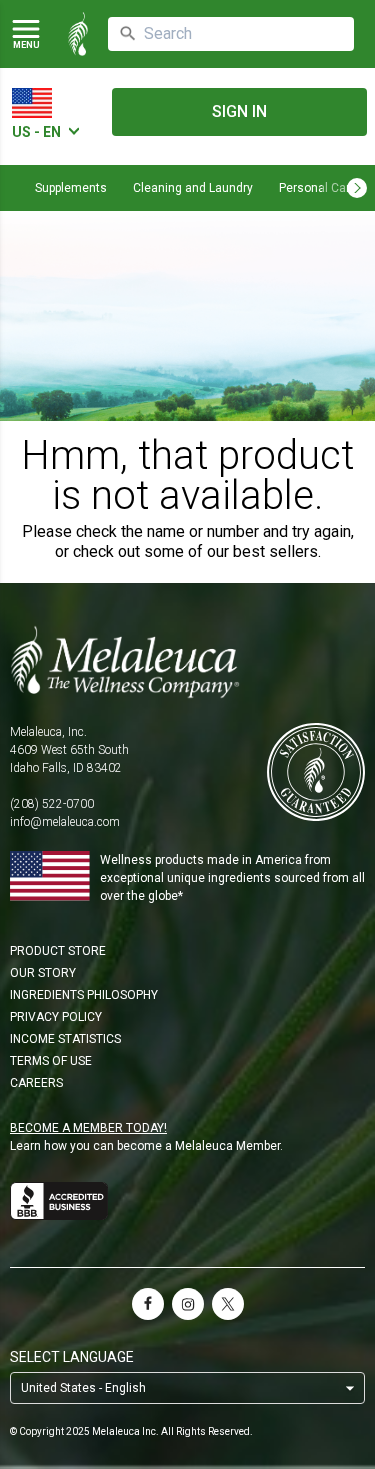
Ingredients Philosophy (84, 995)
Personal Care (318, 188)
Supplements (71, 188)
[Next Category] (357, 188)
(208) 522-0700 (52, 804)
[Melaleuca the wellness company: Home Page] (78, 34)
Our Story (43, 973)
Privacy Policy (56, 1017)
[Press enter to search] (128, 34)
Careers (36, 1083)
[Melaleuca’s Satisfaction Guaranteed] (316, 773)
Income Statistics (65, 1039)
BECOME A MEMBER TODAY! (88, 1128)
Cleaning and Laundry (193, 188)
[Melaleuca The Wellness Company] (187, 662)
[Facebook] (148, 1304)
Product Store (58, 951)
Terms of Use (51, 1061)
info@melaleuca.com (65, 822)
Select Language (72, 1357)
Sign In (239, 111)
